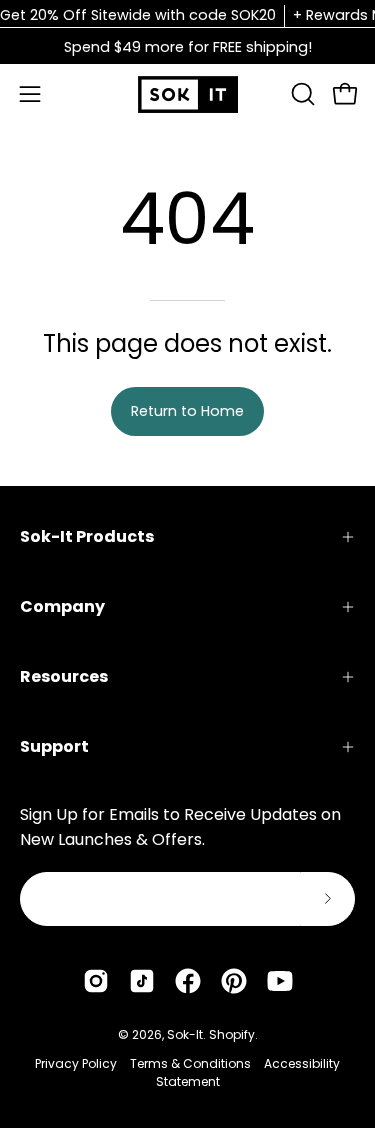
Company (62, 606)
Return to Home (187, 411)
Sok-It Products (87, 536)
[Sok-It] (188, 94)
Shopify (232, 1034)
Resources (64, 676)
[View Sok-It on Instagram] (96, 981)
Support (54, 746)
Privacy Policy (76, 1063)
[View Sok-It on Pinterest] (234, 981)
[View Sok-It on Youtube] (280, 981)
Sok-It (185, 1034)
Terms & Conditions (190, 1063)
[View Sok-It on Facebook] (188, 981)
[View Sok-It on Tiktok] (142, 981)
